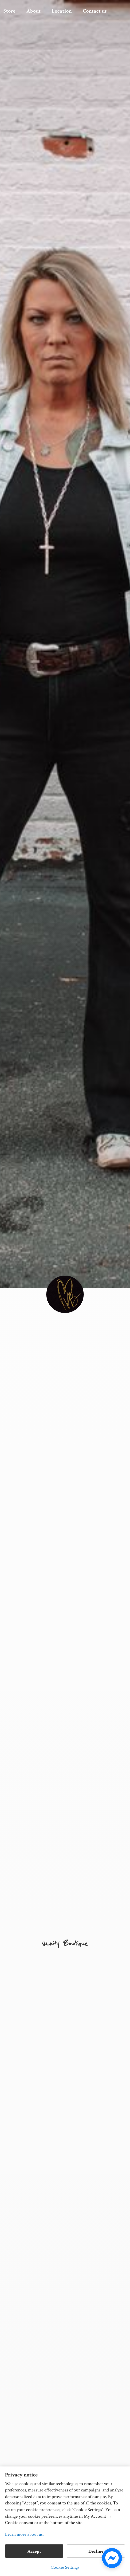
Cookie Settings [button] (65, 2567)
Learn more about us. (24, 2534)
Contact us (95, 11)
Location (62, 11)
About (33, 11)
